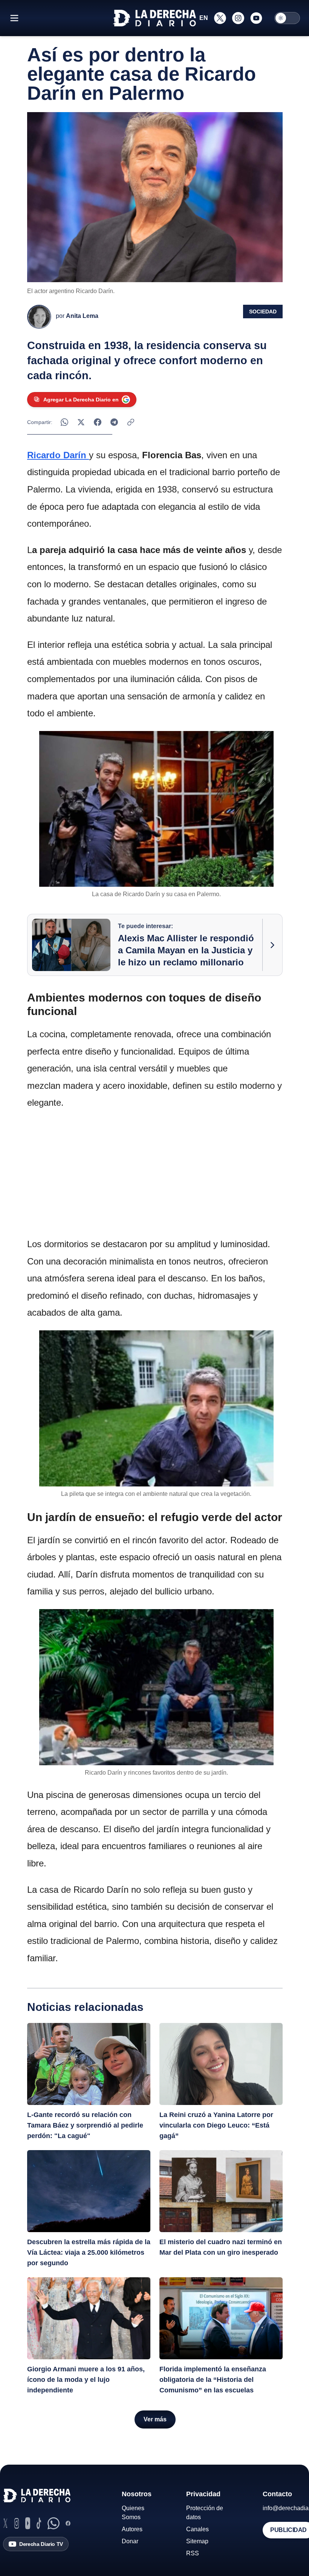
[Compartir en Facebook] (98, 422)
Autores (132, 2529)
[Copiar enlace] (131, 422)
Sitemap (197, 2541)
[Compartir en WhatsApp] (64, 422)
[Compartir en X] (81, 422)
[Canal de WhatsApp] (54, 2523)
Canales (197, 2529)
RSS (193, 2553)
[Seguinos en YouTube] (256, 18)
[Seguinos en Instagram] (238, 18)
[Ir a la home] (154, 18)
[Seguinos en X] (220, 18)
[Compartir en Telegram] (114, 422)
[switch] (287, 18)
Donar (130, 2541)
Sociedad (263, 312)
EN (204, 18)
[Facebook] (68, 2523)
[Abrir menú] (14, 18)
